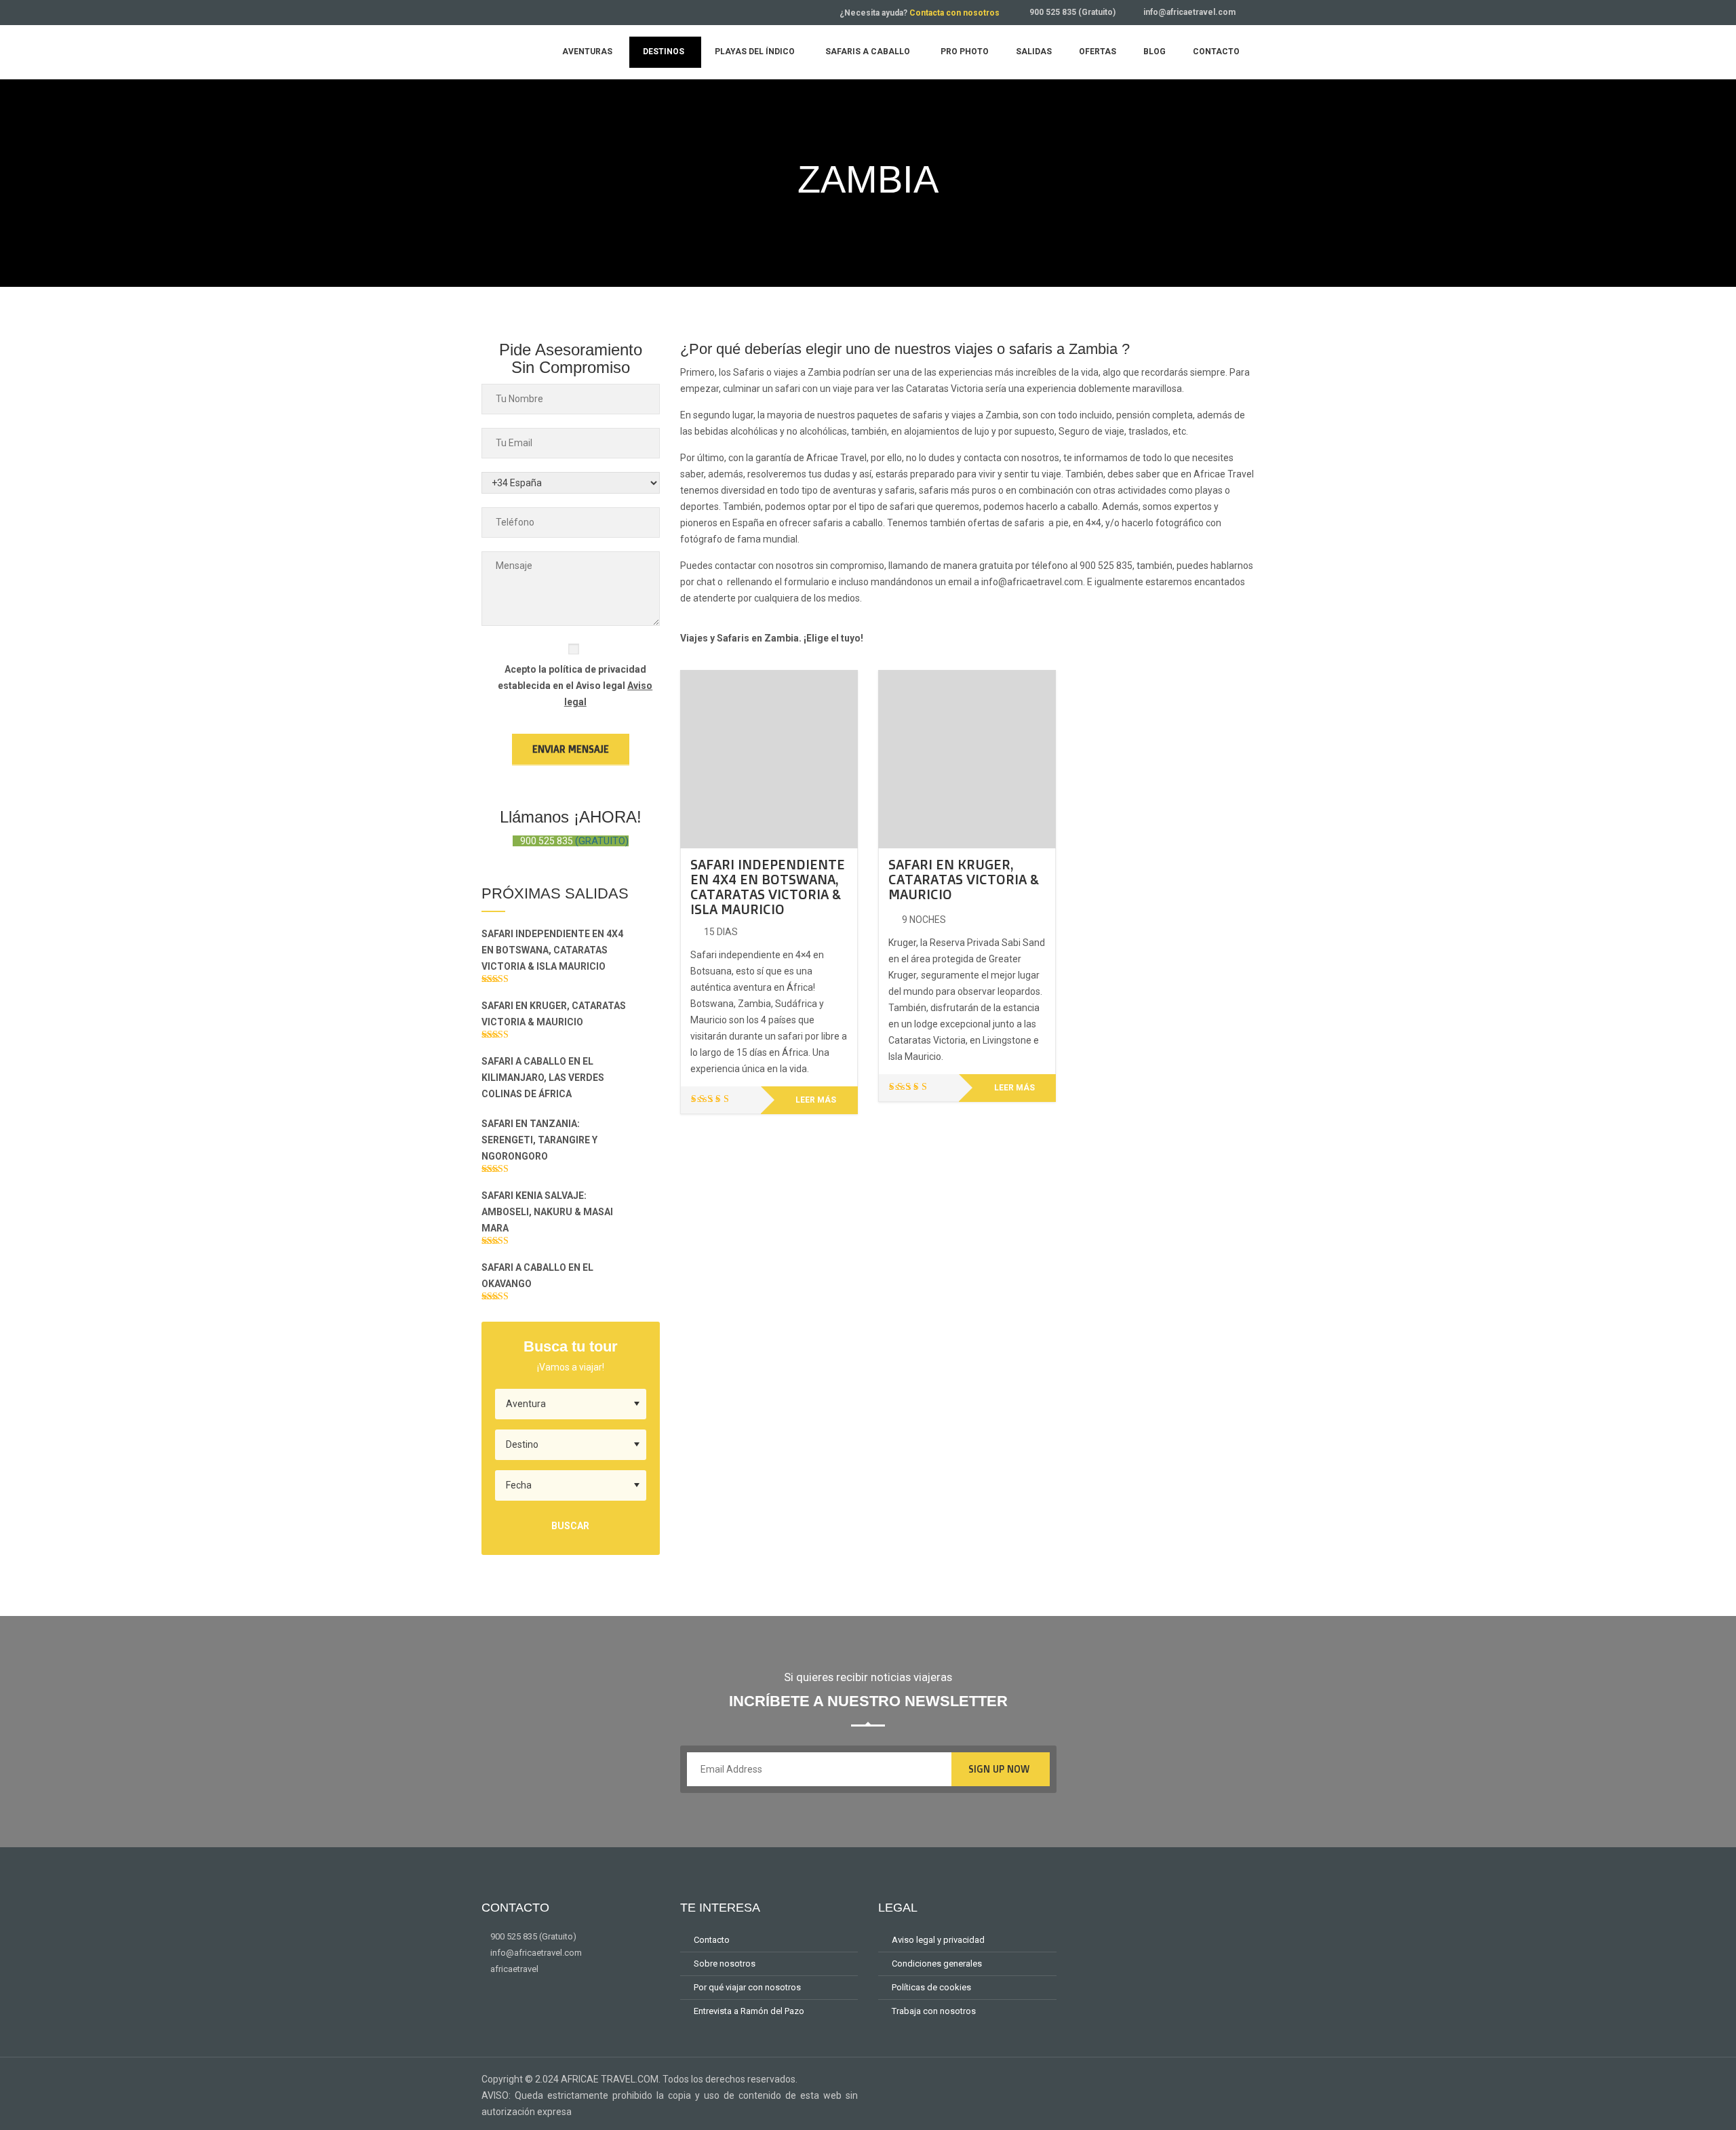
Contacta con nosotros (954, 13)
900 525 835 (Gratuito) (1072, 12)
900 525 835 (1106, 566)
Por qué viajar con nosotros (747, 1987)
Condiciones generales (937, 1964)
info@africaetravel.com (1189, 12)
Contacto (712, 1940)
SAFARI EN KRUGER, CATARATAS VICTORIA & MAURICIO (963, 879)
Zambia (824, 372)
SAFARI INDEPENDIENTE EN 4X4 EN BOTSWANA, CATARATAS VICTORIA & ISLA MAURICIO (768, 887)
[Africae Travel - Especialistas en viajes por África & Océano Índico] (505, 51)
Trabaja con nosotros (934, 2011)
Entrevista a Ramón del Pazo (749, 2011)
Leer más (816, 1100)
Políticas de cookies (931, 1987)
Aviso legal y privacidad (938, 1940)
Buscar (570, 1526)
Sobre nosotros (725, 1964)
